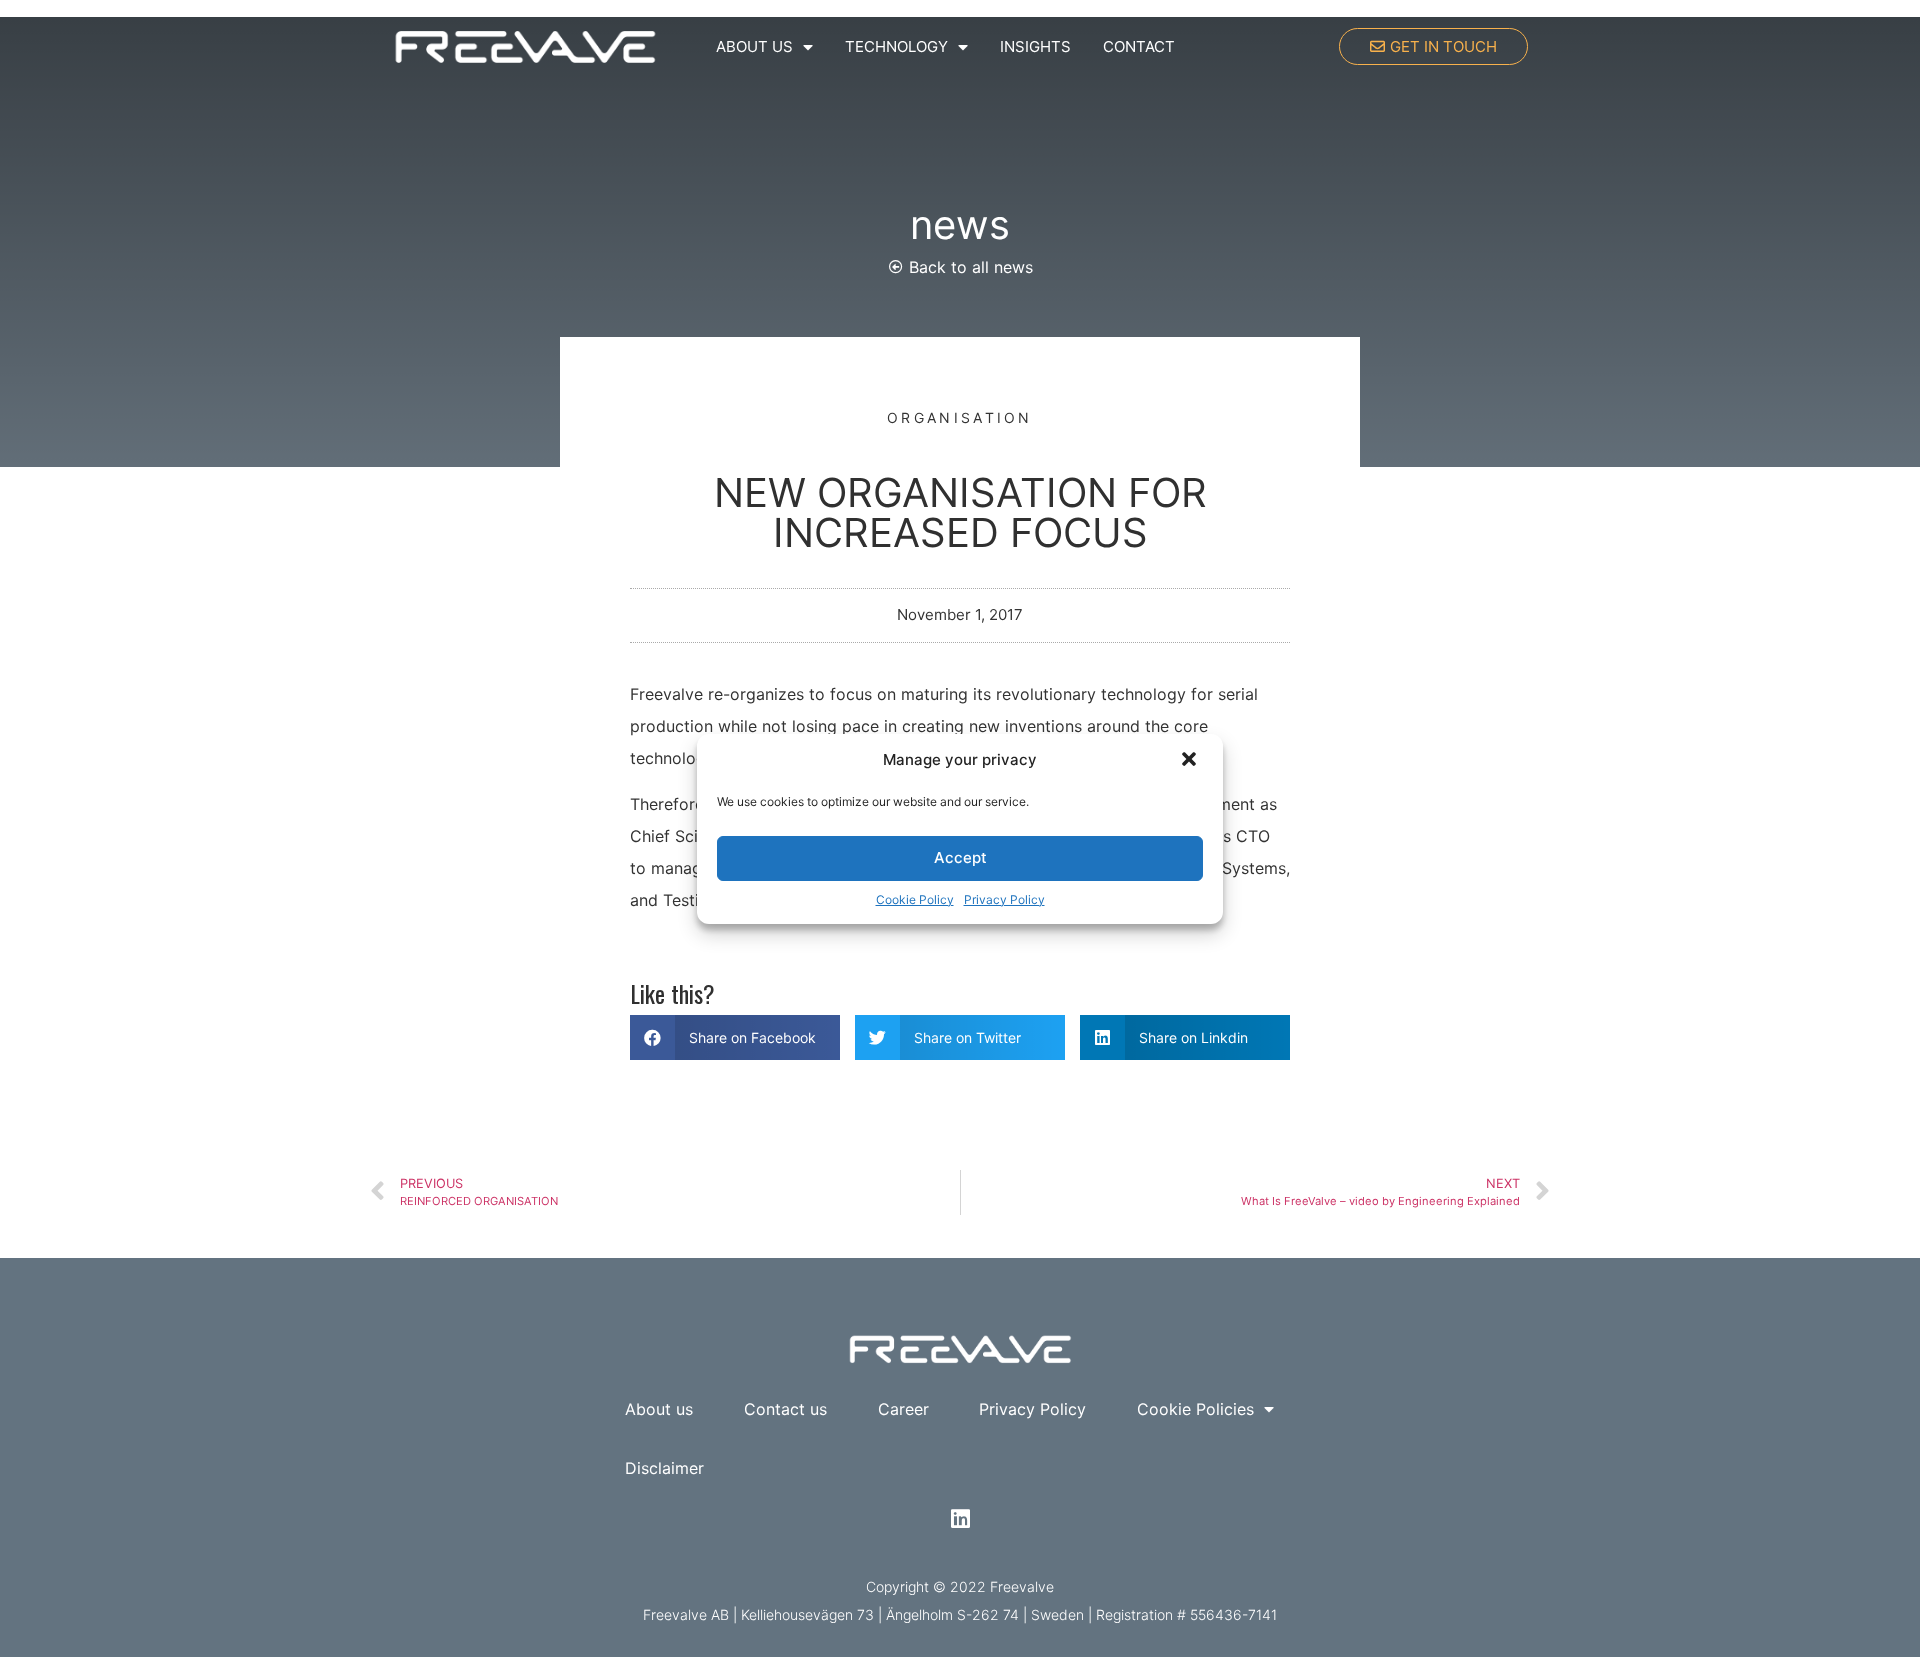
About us (754, 46)
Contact (1139, 46)
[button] (1191, 761)
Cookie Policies (1195, 1409)
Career (903, 1409)
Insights (1035, 46)
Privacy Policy (1004, 899)
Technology (896, 46)
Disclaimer (664, 1468)
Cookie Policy (915, 899)
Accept (960, 857)
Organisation (960, 417)
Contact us (785, 1409)
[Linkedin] (960, 1519)
